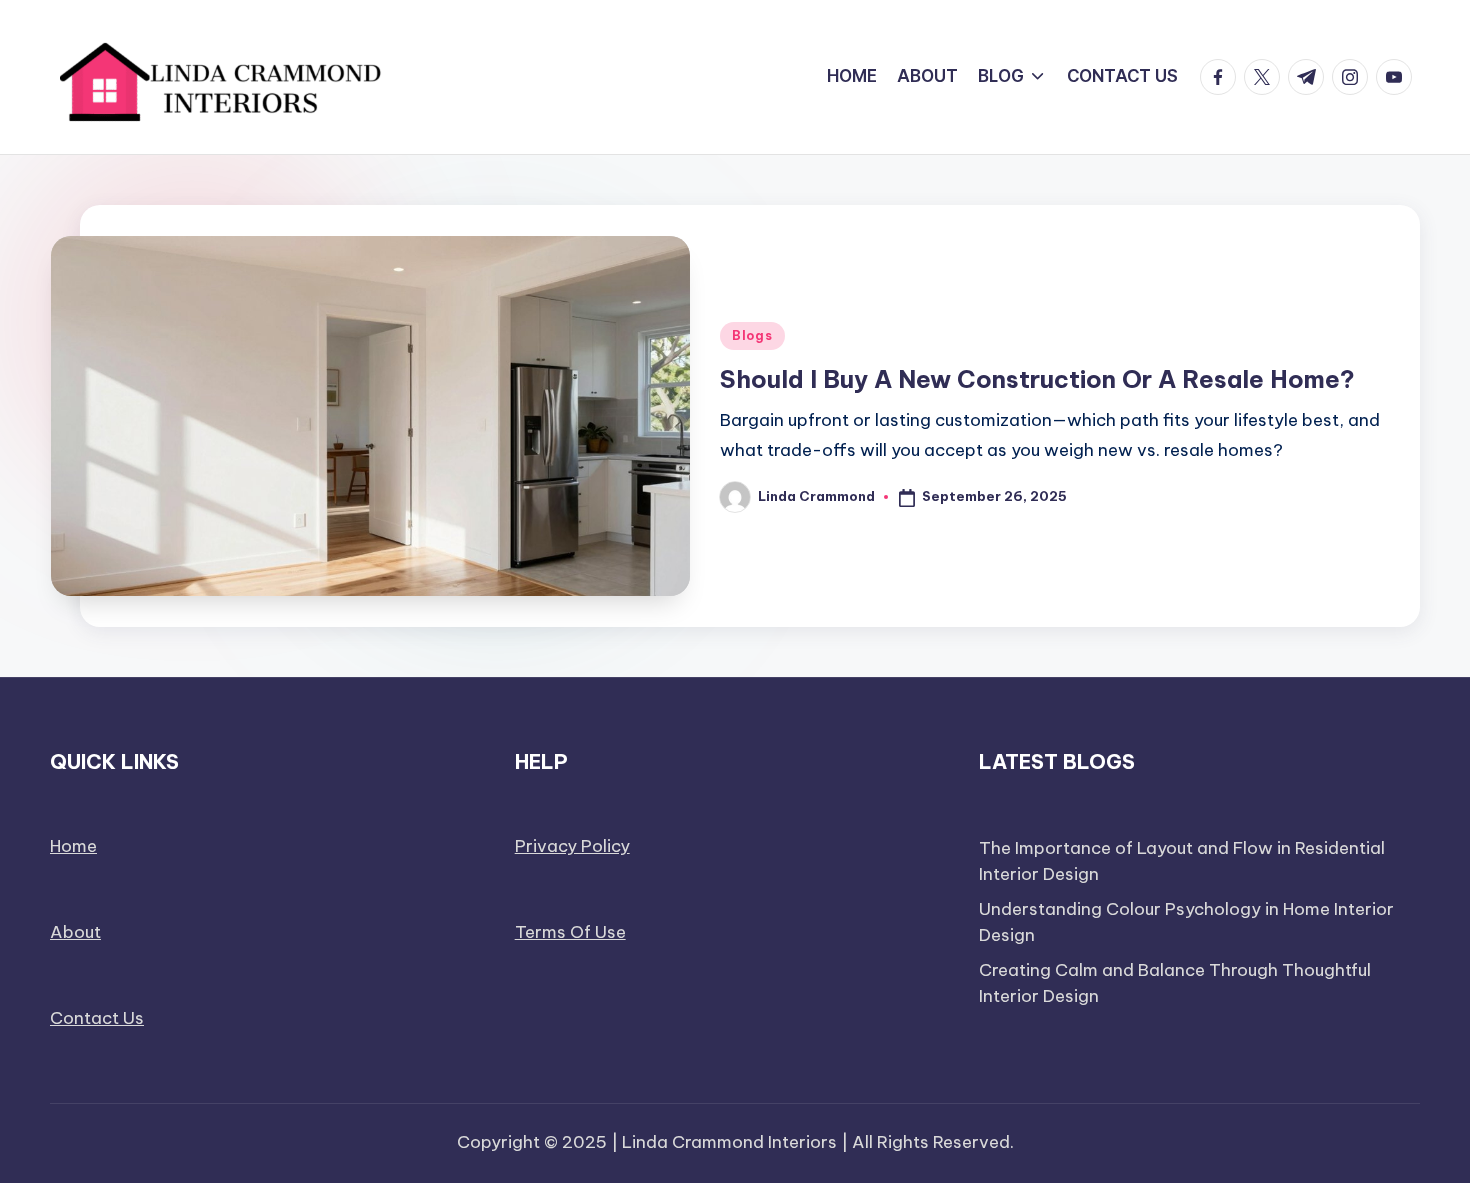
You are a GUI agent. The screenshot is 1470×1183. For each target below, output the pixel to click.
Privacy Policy (572, 846)
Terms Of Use (570, 932)
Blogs (752, 335)
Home (73, 846)
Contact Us (97, 1018)
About (75, 932)
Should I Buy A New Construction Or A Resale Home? (1037, 379)
